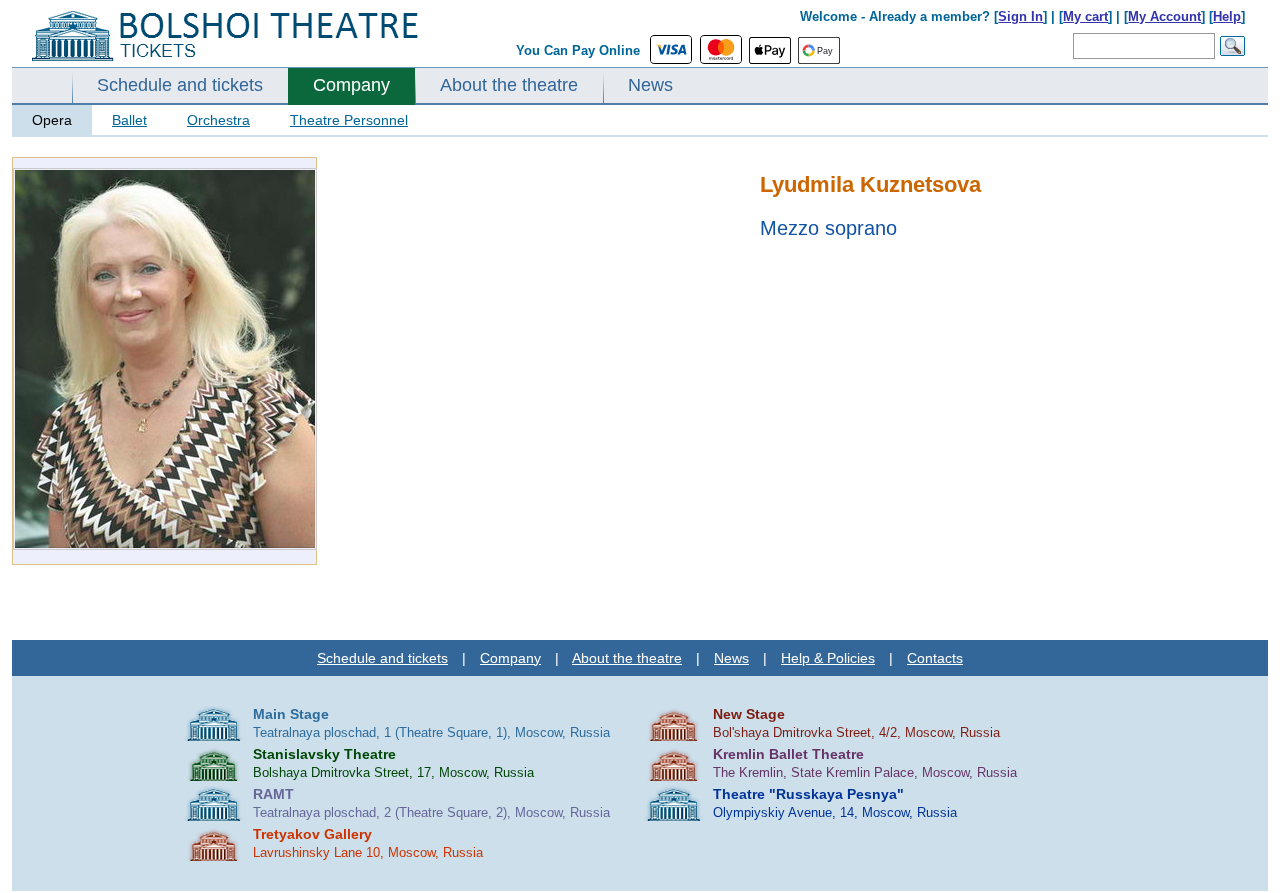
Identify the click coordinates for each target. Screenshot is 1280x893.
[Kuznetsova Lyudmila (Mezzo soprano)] (165, 545)
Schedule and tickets (180, 85)
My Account (1164, 16)
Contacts (935, 658)
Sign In (1020, 16)
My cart (1085, 16)
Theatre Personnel (349, 120)
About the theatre (509, 85)
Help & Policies (828, 658)
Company (351, 85)
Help (1227, 16)
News (650, 85)
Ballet (129, 120)
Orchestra (218, 120)
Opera (52, 120)
